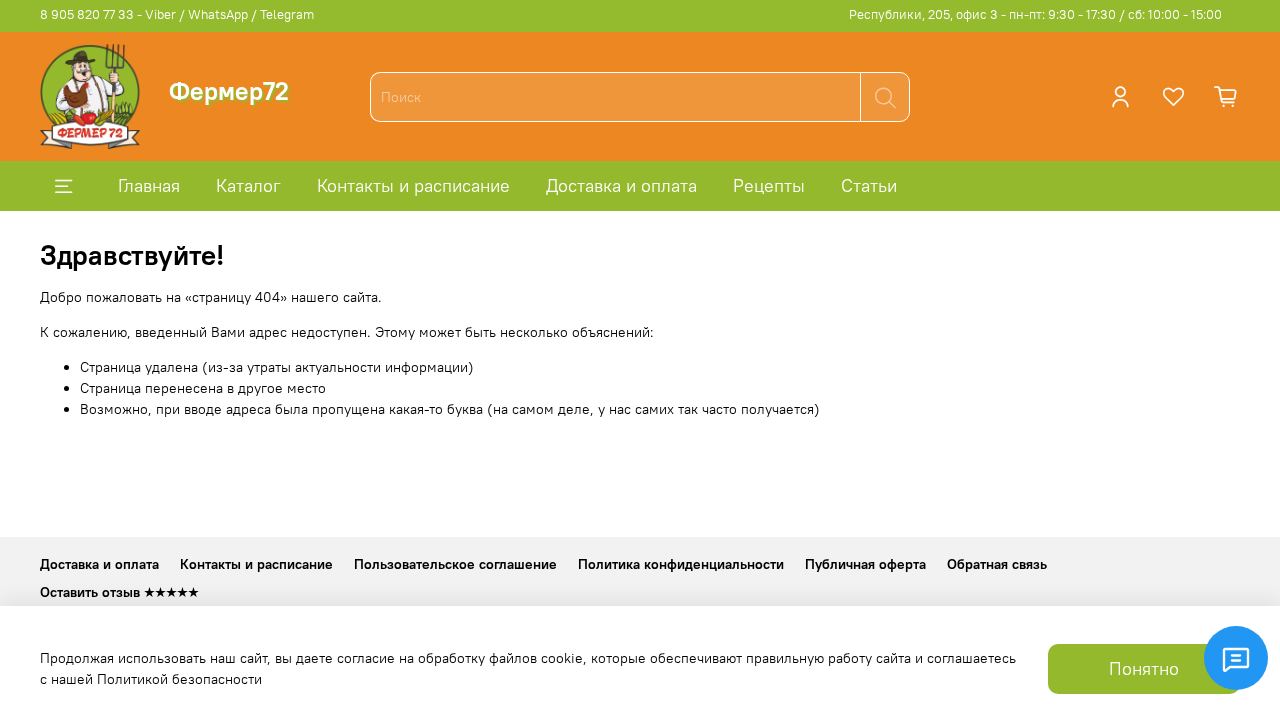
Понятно (1144, 669)
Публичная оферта (865, 564)
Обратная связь (997, 564)
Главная (149, 185)
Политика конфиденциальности (681, 564)
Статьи (869, 185)
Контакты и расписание (413, 185)
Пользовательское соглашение (455, 564)
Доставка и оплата (621, 185)
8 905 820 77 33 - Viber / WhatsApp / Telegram (177, 14)
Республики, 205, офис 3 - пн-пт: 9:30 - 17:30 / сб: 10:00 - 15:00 (1035, 14)
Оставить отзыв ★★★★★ (119, 592)
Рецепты (769, 185)
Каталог (248, 185)
